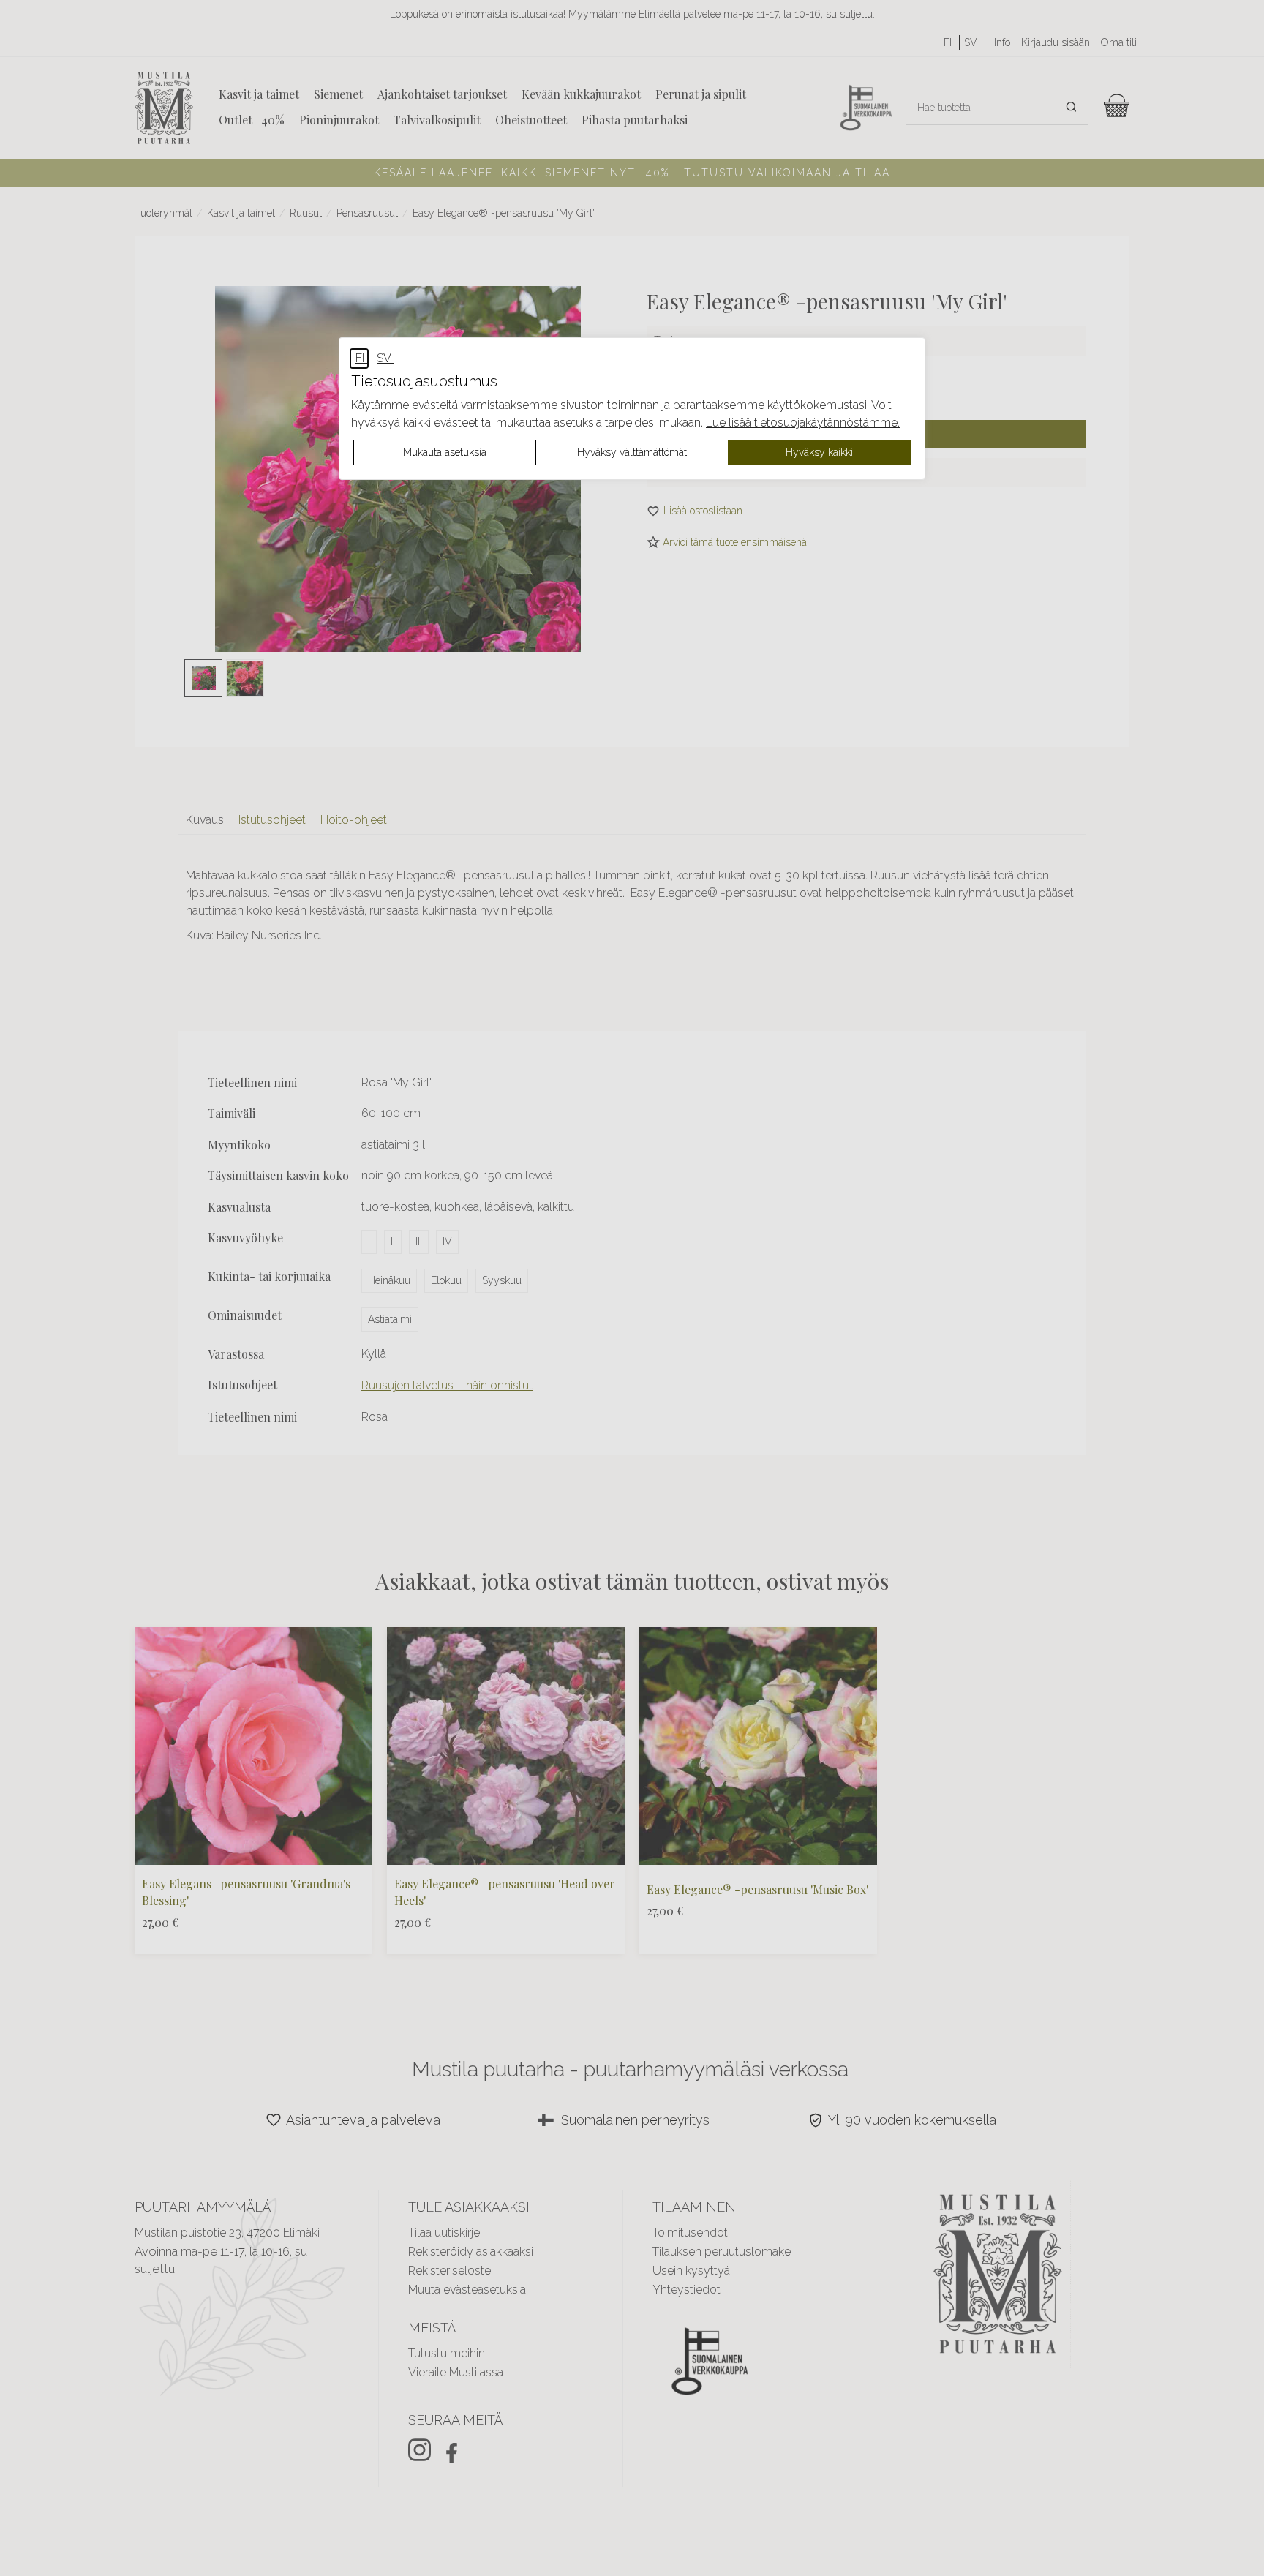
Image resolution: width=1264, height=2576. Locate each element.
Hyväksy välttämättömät (632, 452)
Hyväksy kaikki (819, 452)
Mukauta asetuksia (445, 452)
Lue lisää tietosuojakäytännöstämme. (803, 423)
